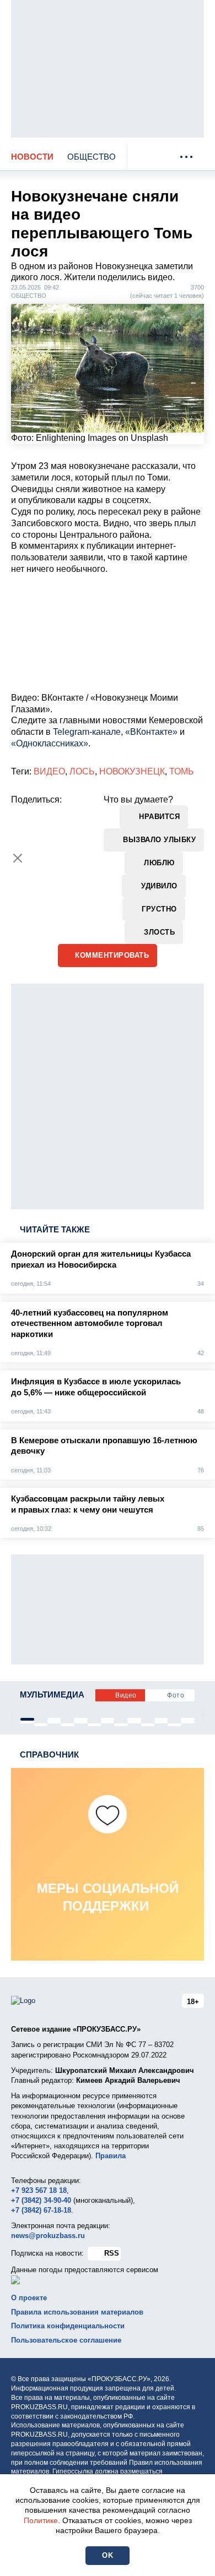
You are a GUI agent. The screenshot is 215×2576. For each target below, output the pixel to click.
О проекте (29, 2298)
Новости (32, 157)
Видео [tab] (126, 1695)
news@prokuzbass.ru (48, 2236)
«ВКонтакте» (151, 732)
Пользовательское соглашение (66, 2340)
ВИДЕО (49, 771)
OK (108, 2555)
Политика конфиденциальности (68, 2326)
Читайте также (55, 1229)
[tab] (27, 1719)
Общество (92, 157)
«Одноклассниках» (50, 743)
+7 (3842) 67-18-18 (41, 2210)
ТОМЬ (182, 771)
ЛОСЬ (82, 771)
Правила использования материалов (77, 2312)
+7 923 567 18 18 (39, 2190)
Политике (41, 2520)
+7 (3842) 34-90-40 (41, 2200)
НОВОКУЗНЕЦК (132, 771)
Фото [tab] (176, 1695)
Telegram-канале (87, 732)
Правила (111, 2156)
